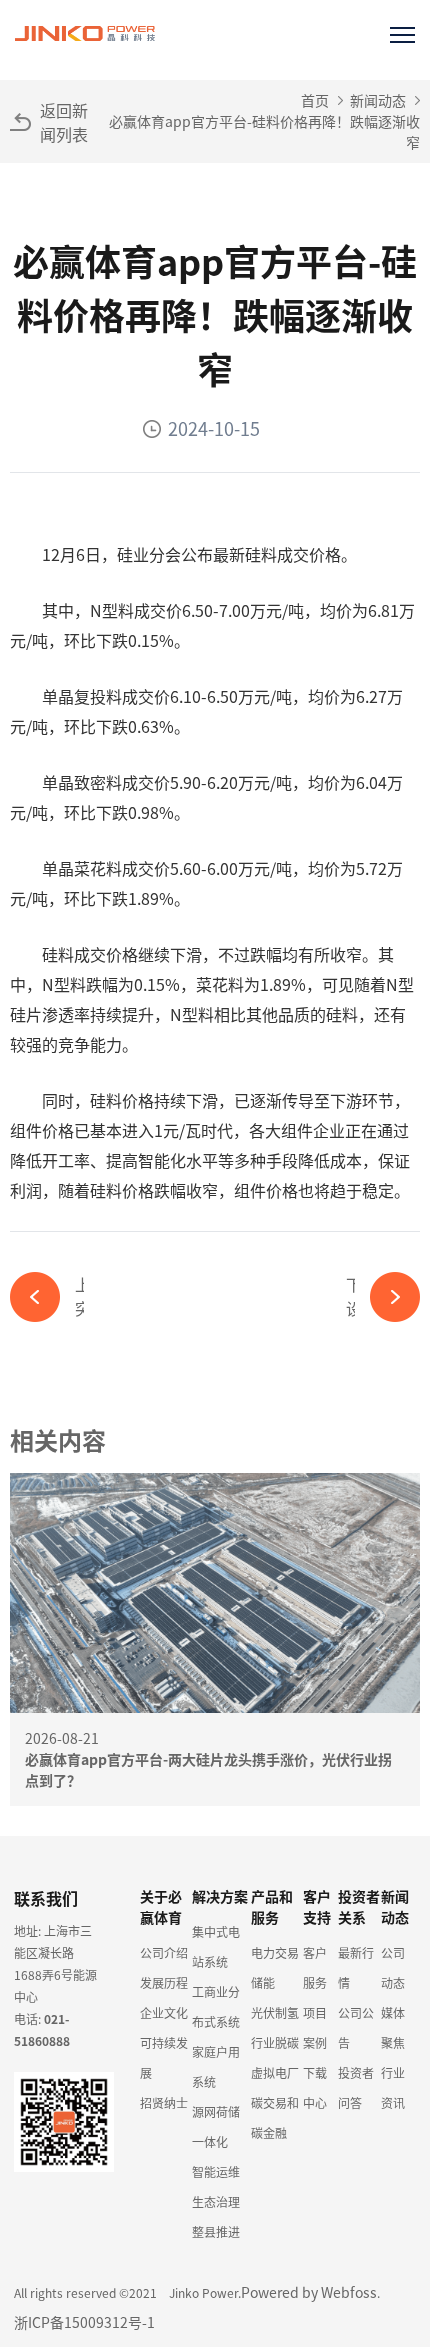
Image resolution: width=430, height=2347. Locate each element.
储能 (263, 1982)
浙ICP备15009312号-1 (84, 2322)
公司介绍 (164, 1952)
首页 (315, 100)
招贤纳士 (164, 2102)
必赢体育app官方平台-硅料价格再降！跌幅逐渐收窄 (264, 131)
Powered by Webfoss (309, 2292)
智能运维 (216, 2171)
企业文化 (164, 2012)
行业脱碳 (275, 2042)
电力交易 (275, 1952)
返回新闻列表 (64, 122)
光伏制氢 (275, 2012)
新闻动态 (378, 100)
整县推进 (216, 2231)
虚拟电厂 (275, 2072)
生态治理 (216, 2201)
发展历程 (164, 1982)
